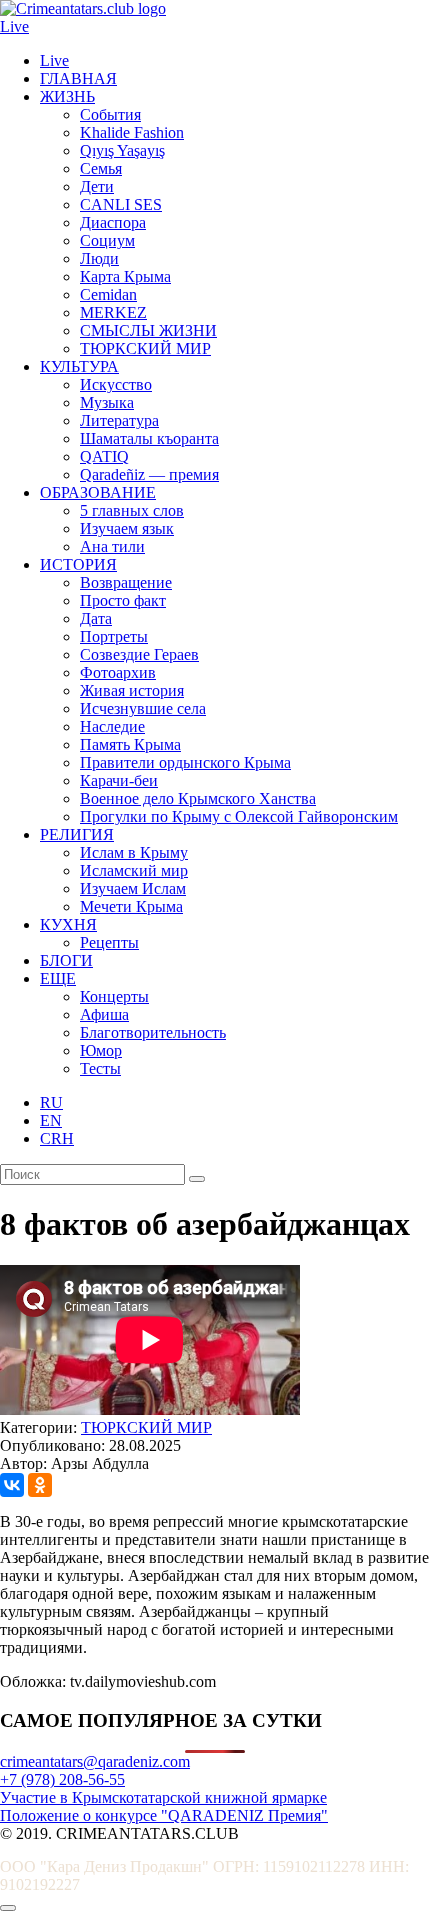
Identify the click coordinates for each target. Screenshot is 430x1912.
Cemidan (108, 294)
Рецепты (109, 942)
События (110, 114)
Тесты (100, 1068)
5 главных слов (132, 510)
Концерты (114, 996)
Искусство (116, 384)
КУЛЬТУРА (79, 366)
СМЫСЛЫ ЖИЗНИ (148, 330)
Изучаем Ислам (133, 888)
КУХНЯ (68, 924)
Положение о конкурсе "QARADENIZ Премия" (164, 1815)
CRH (57, 1138)
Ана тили (112, 546)
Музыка (107, 402)
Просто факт (123, 600)
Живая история (132, 690)
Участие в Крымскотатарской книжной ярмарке (163, 1797)
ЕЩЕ (58, 978)
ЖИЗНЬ (67, 96)
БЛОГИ (66, 960)
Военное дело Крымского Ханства (198, 798)
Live (14, 26)
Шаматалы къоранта (149, 438)
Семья (101, 168)
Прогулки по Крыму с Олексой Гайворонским (239, 816)
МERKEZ (113, 312)
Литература (119, 420)
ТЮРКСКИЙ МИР (145, 348)
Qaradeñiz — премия (149, 474)
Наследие (112, 726)
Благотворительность (153, 1032)
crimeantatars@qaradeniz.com (95, 1761)
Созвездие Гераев (139, 654)
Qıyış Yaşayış (122, 150)
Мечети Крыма (131, 906)
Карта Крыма (125, 276)
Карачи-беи (119, 780)
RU (51, 1102)
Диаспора (113, 222)
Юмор (101, 1050)
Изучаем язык (127, 528)
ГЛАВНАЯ (78, 78)
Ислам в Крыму (134, 852)
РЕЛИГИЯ (77, 834)
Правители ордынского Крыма (185, 762)
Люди (99, 258)
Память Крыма (130, 744)
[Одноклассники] (40, 1485)
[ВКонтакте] (12, 1485)
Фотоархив (118, 672)
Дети (97, 186)
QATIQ (104, 456)
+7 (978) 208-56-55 (62, 1779)
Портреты (114, 636)
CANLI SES (121, 204)
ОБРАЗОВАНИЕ (98, 492)
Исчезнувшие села (143, 708)
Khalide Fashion (132, 132)
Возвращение (126, 582)
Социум (107, 240)
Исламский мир (134, 870)
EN (51, 1120)
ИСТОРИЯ (78, 564)
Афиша (104, 1014)
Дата (96, 618)
